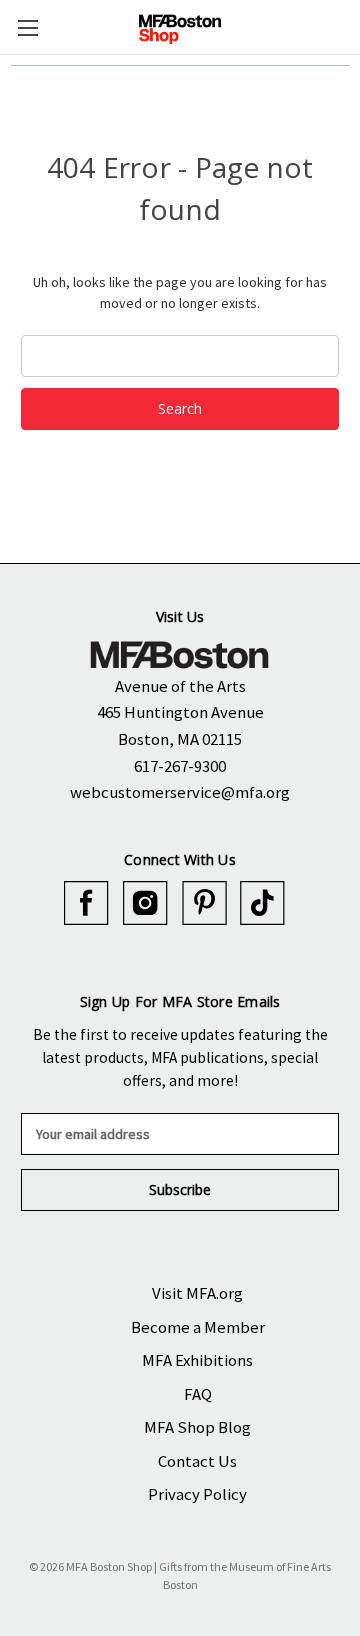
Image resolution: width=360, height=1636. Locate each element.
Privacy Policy (197, 1494)
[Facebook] (86, 903)
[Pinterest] (204, 903)
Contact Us (197, 1461)
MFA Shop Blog (197, 1427)
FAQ (198, 1394)
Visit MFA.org (197, 1293)
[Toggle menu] (27, 27)
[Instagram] (145, 903)
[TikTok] (262, 903)
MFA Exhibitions (197, 1360)
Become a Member (198, 1327)
